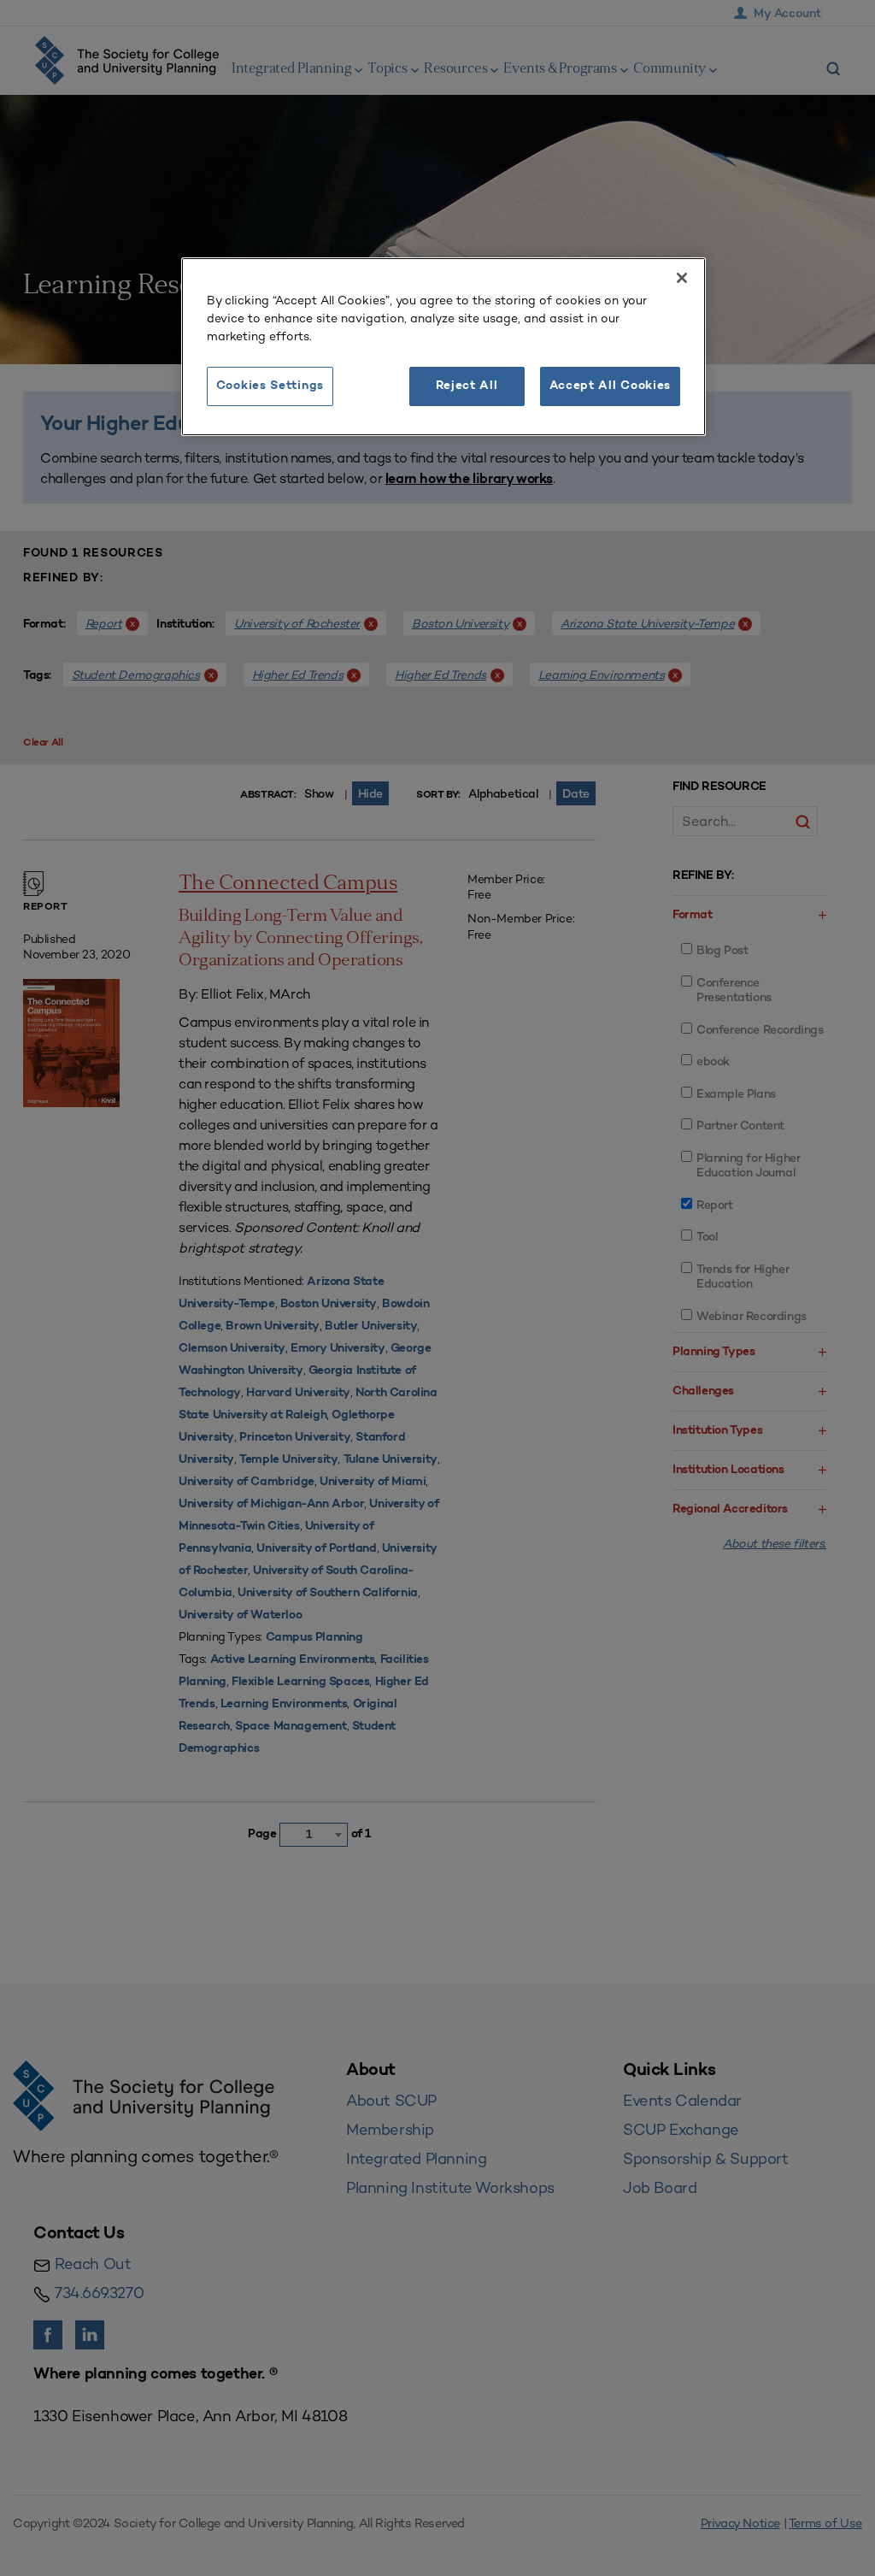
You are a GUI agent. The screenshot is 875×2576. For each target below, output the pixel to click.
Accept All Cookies (611, 386)
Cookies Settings (270, 386)
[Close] (682, 278)
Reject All (467, 386)
